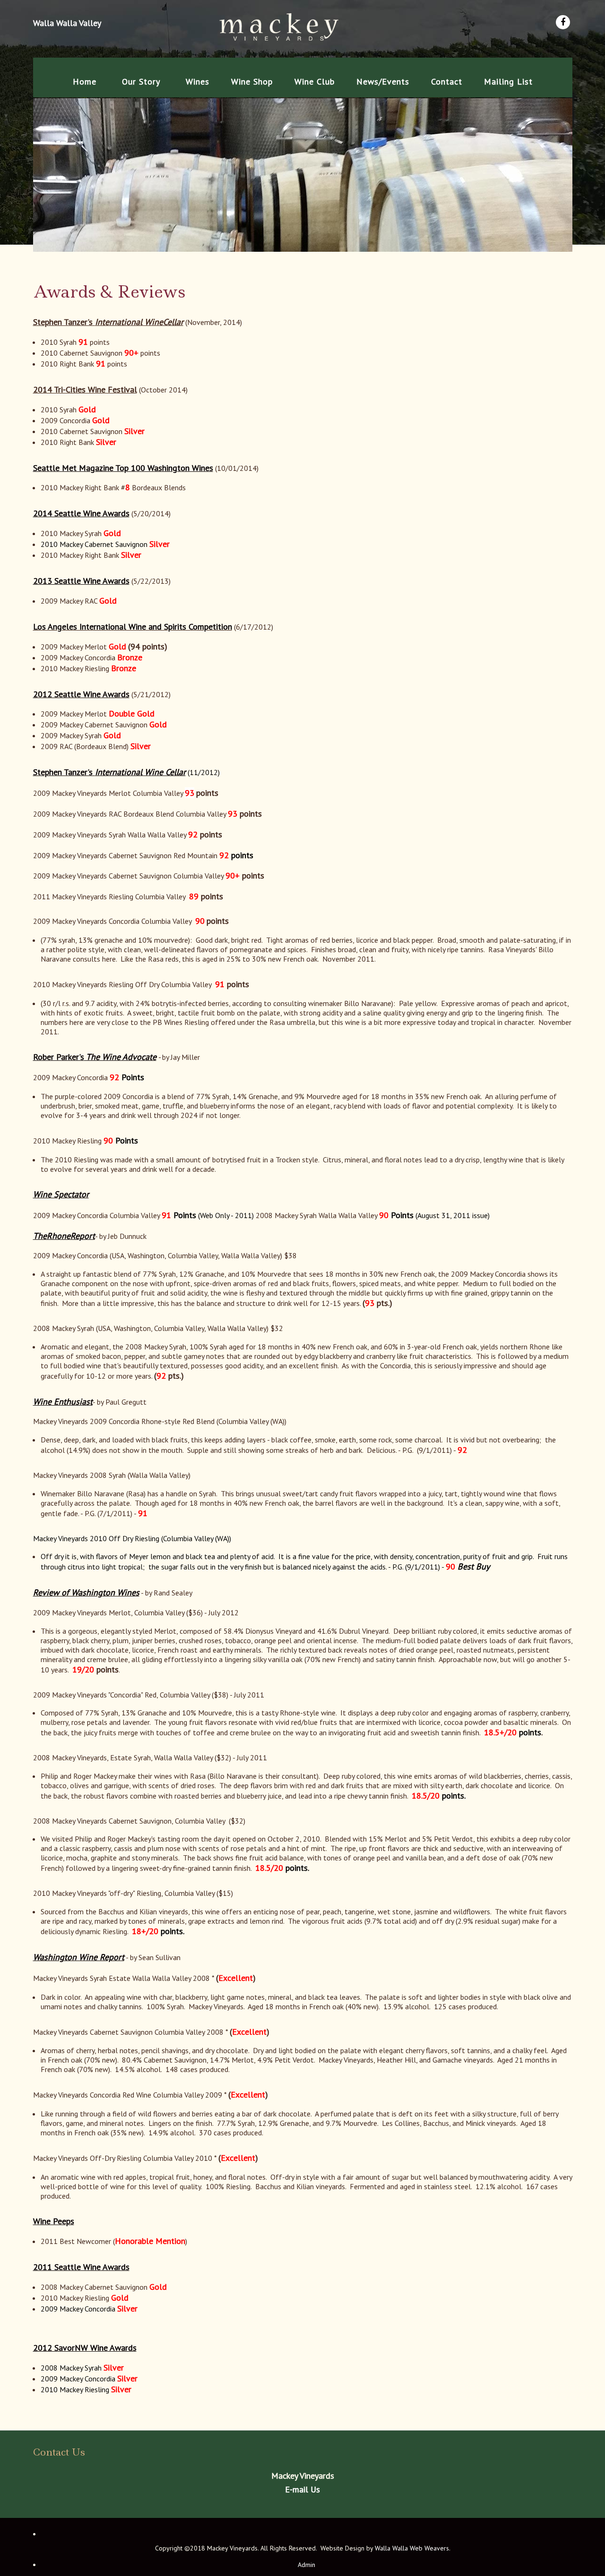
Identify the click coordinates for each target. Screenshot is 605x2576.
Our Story (141, 81)
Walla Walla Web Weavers (412, 2548)
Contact (447, 81)
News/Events (383, 81)
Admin (307, 2565)
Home (85, 81)
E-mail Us (302, 2489)
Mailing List (508, 81)
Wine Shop (252, 81)
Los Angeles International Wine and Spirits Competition (133, 627)
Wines (198, 81)
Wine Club (315, 81)
